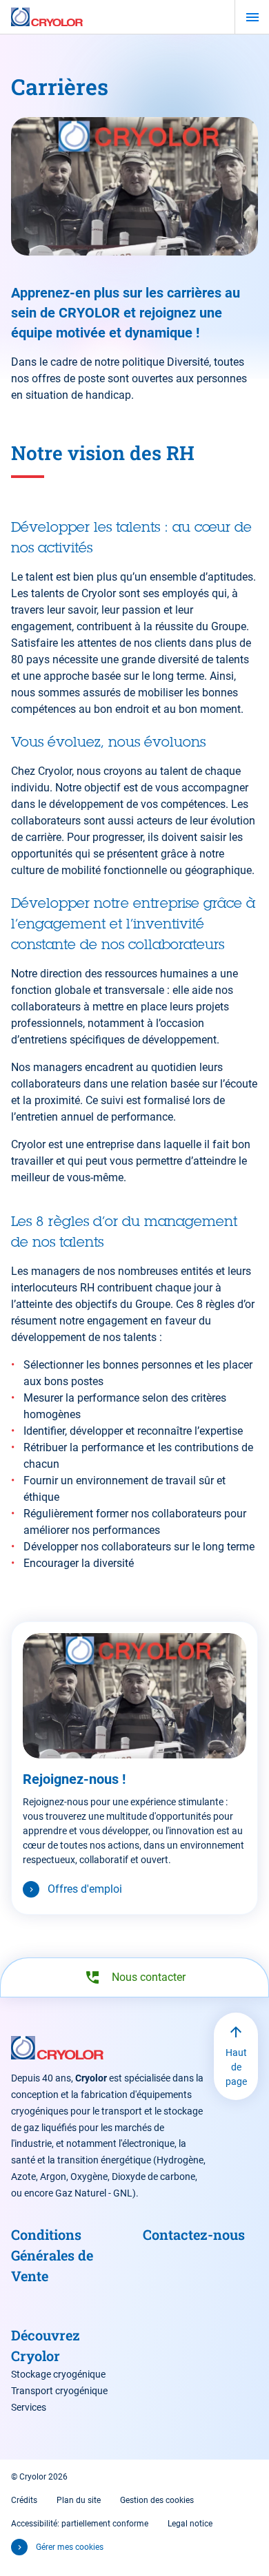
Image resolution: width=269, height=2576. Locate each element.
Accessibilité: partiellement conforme (80, 2524)
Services (29, 2407)
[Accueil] (47, 17)
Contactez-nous (194, 2234)
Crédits (24, 2500)
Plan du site (79, 2500)
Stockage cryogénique (58, 2374)
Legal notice (190, 2524)
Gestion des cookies (157, 2500)
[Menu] (252, 17)
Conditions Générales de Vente (52, 2255)
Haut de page (236, 2067)
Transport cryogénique (59, 2391)
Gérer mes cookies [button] (70, 2547)
